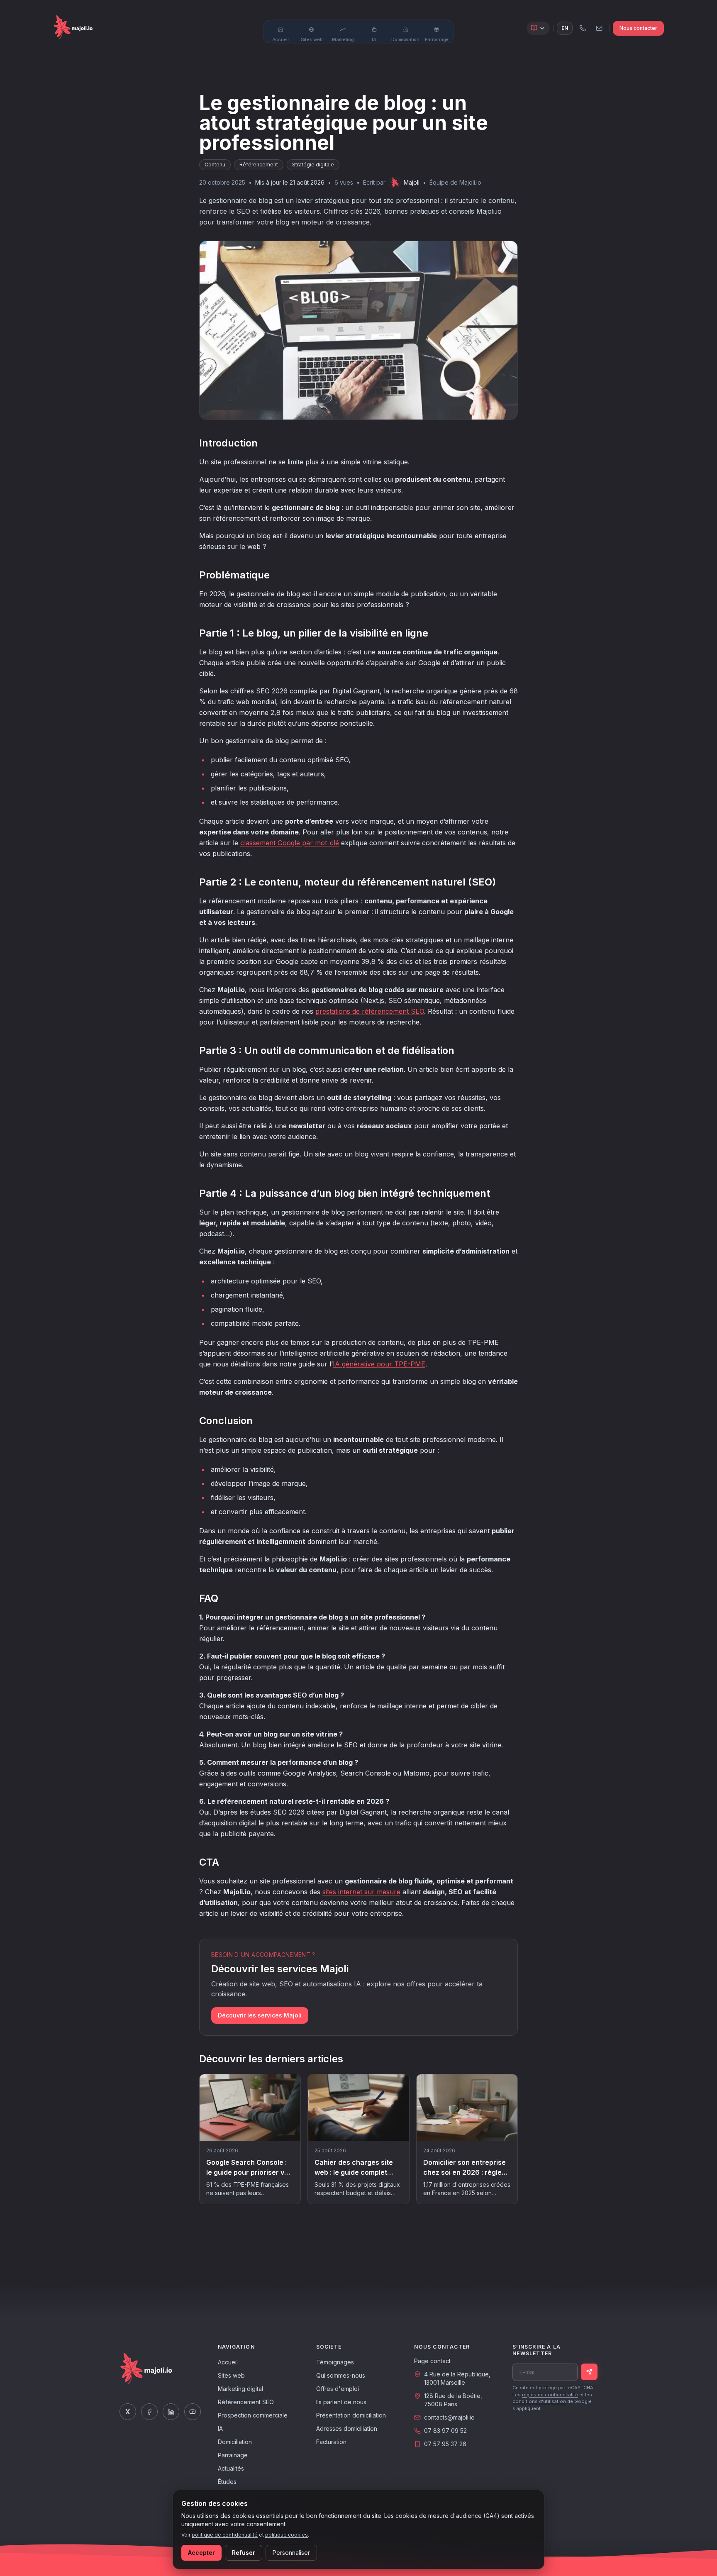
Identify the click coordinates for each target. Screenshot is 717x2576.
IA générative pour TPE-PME (379, 1364)
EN (565, 28)
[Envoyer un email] (599, 28)
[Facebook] (149, 2412)
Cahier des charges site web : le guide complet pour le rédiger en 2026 (354, 2172)
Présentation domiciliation (351, 2415)
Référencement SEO (246, 2402)
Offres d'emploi (338, 2389)
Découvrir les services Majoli (260, 2015)
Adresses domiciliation (347, 2428)
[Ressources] (538, 28)
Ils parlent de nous (341, 2402)
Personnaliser (291, 2553)
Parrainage (233, 2455)
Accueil (228, 2362)
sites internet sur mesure (361, 1892)
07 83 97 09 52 (445, 2431)
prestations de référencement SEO (370, 1011)
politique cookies (287, 2535)
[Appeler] (583, 28)
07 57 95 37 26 (445, 2444)
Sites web (231, 2375)
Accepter (201, 2553)
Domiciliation (235, 2442)
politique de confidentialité (225, 2535)
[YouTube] (193, 2412)
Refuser (244, 2553)
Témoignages (335, 2362)
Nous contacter (638, 28)
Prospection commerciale (253, 2415)
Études (227, 2482)
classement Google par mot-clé (290, 843)
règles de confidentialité (550, 2395)
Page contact (432, 2361)
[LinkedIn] (171, 2412)
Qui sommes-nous (341, 2375)
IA (220, 2428)
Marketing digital (240, 2389)
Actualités (231, 2468)
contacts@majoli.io (449, 2417)
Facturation (331, 2442)
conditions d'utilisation (539, 2401)
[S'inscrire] (589, 2372)
